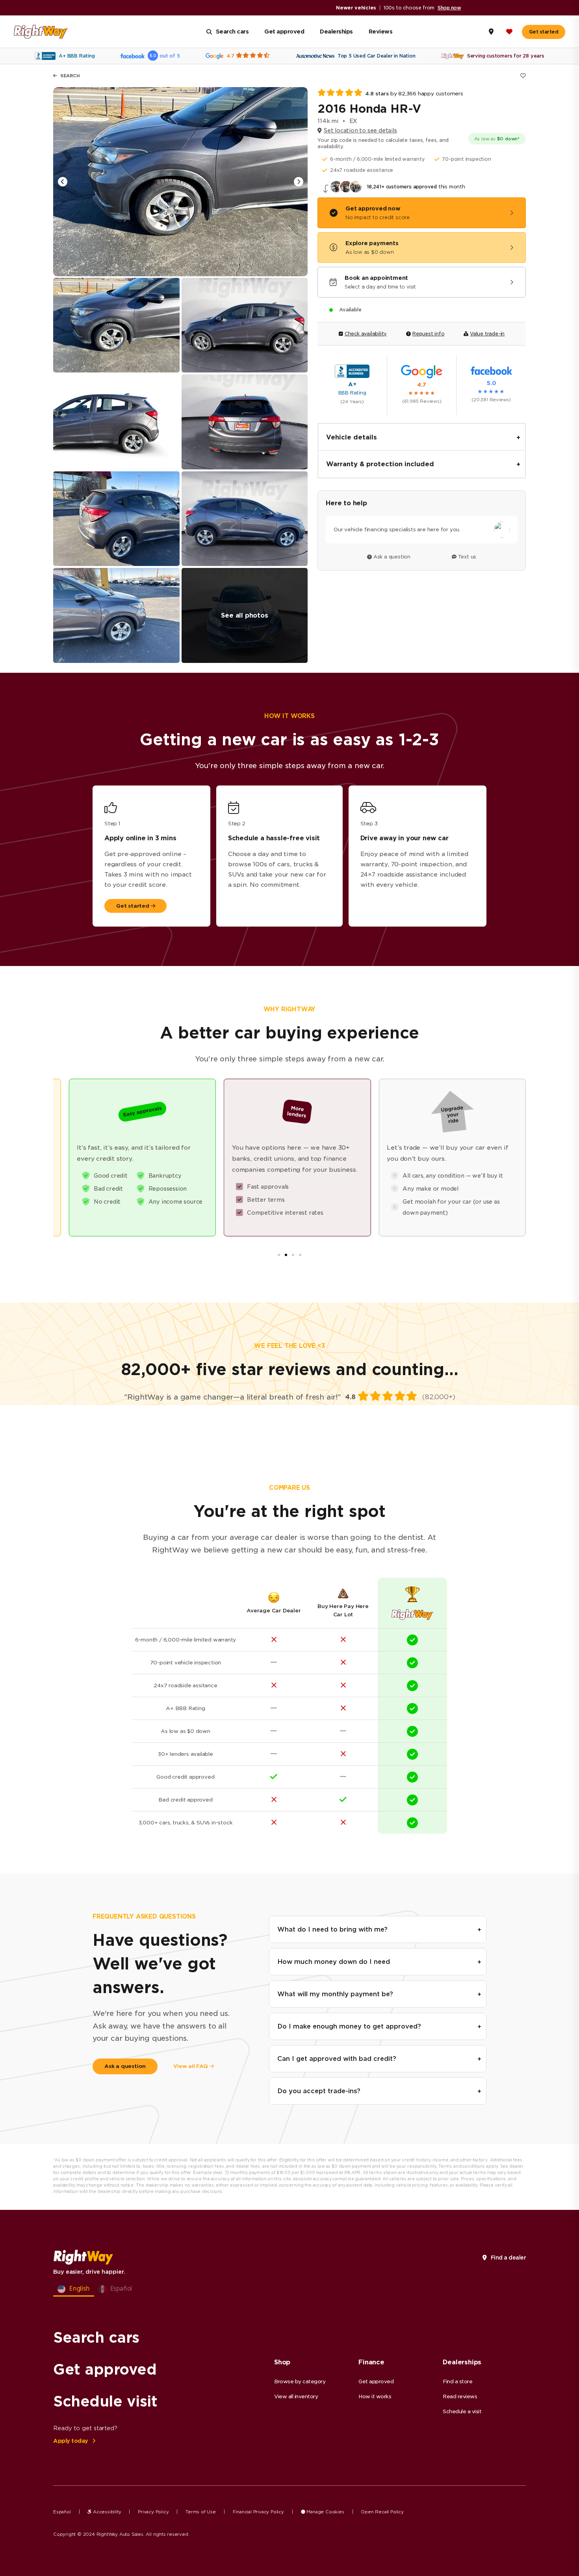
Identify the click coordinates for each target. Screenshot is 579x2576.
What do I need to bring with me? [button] (332, 1929)
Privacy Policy (153, 2512)
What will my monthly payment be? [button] (335, 1994)
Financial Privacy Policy (258, 2512)
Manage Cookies (325, 2512)
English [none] (80, 2288)
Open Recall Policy (382, 2512)
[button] (298, 182)
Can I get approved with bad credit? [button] (337, 2059)
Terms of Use (201, 2512)
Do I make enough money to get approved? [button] (349, 2026)
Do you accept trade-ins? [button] (319, 2091)
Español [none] (121, 2288)
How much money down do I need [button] (334, 1962)
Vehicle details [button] (352, 437)
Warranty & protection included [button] (380, 464)
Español (62, 2512)
